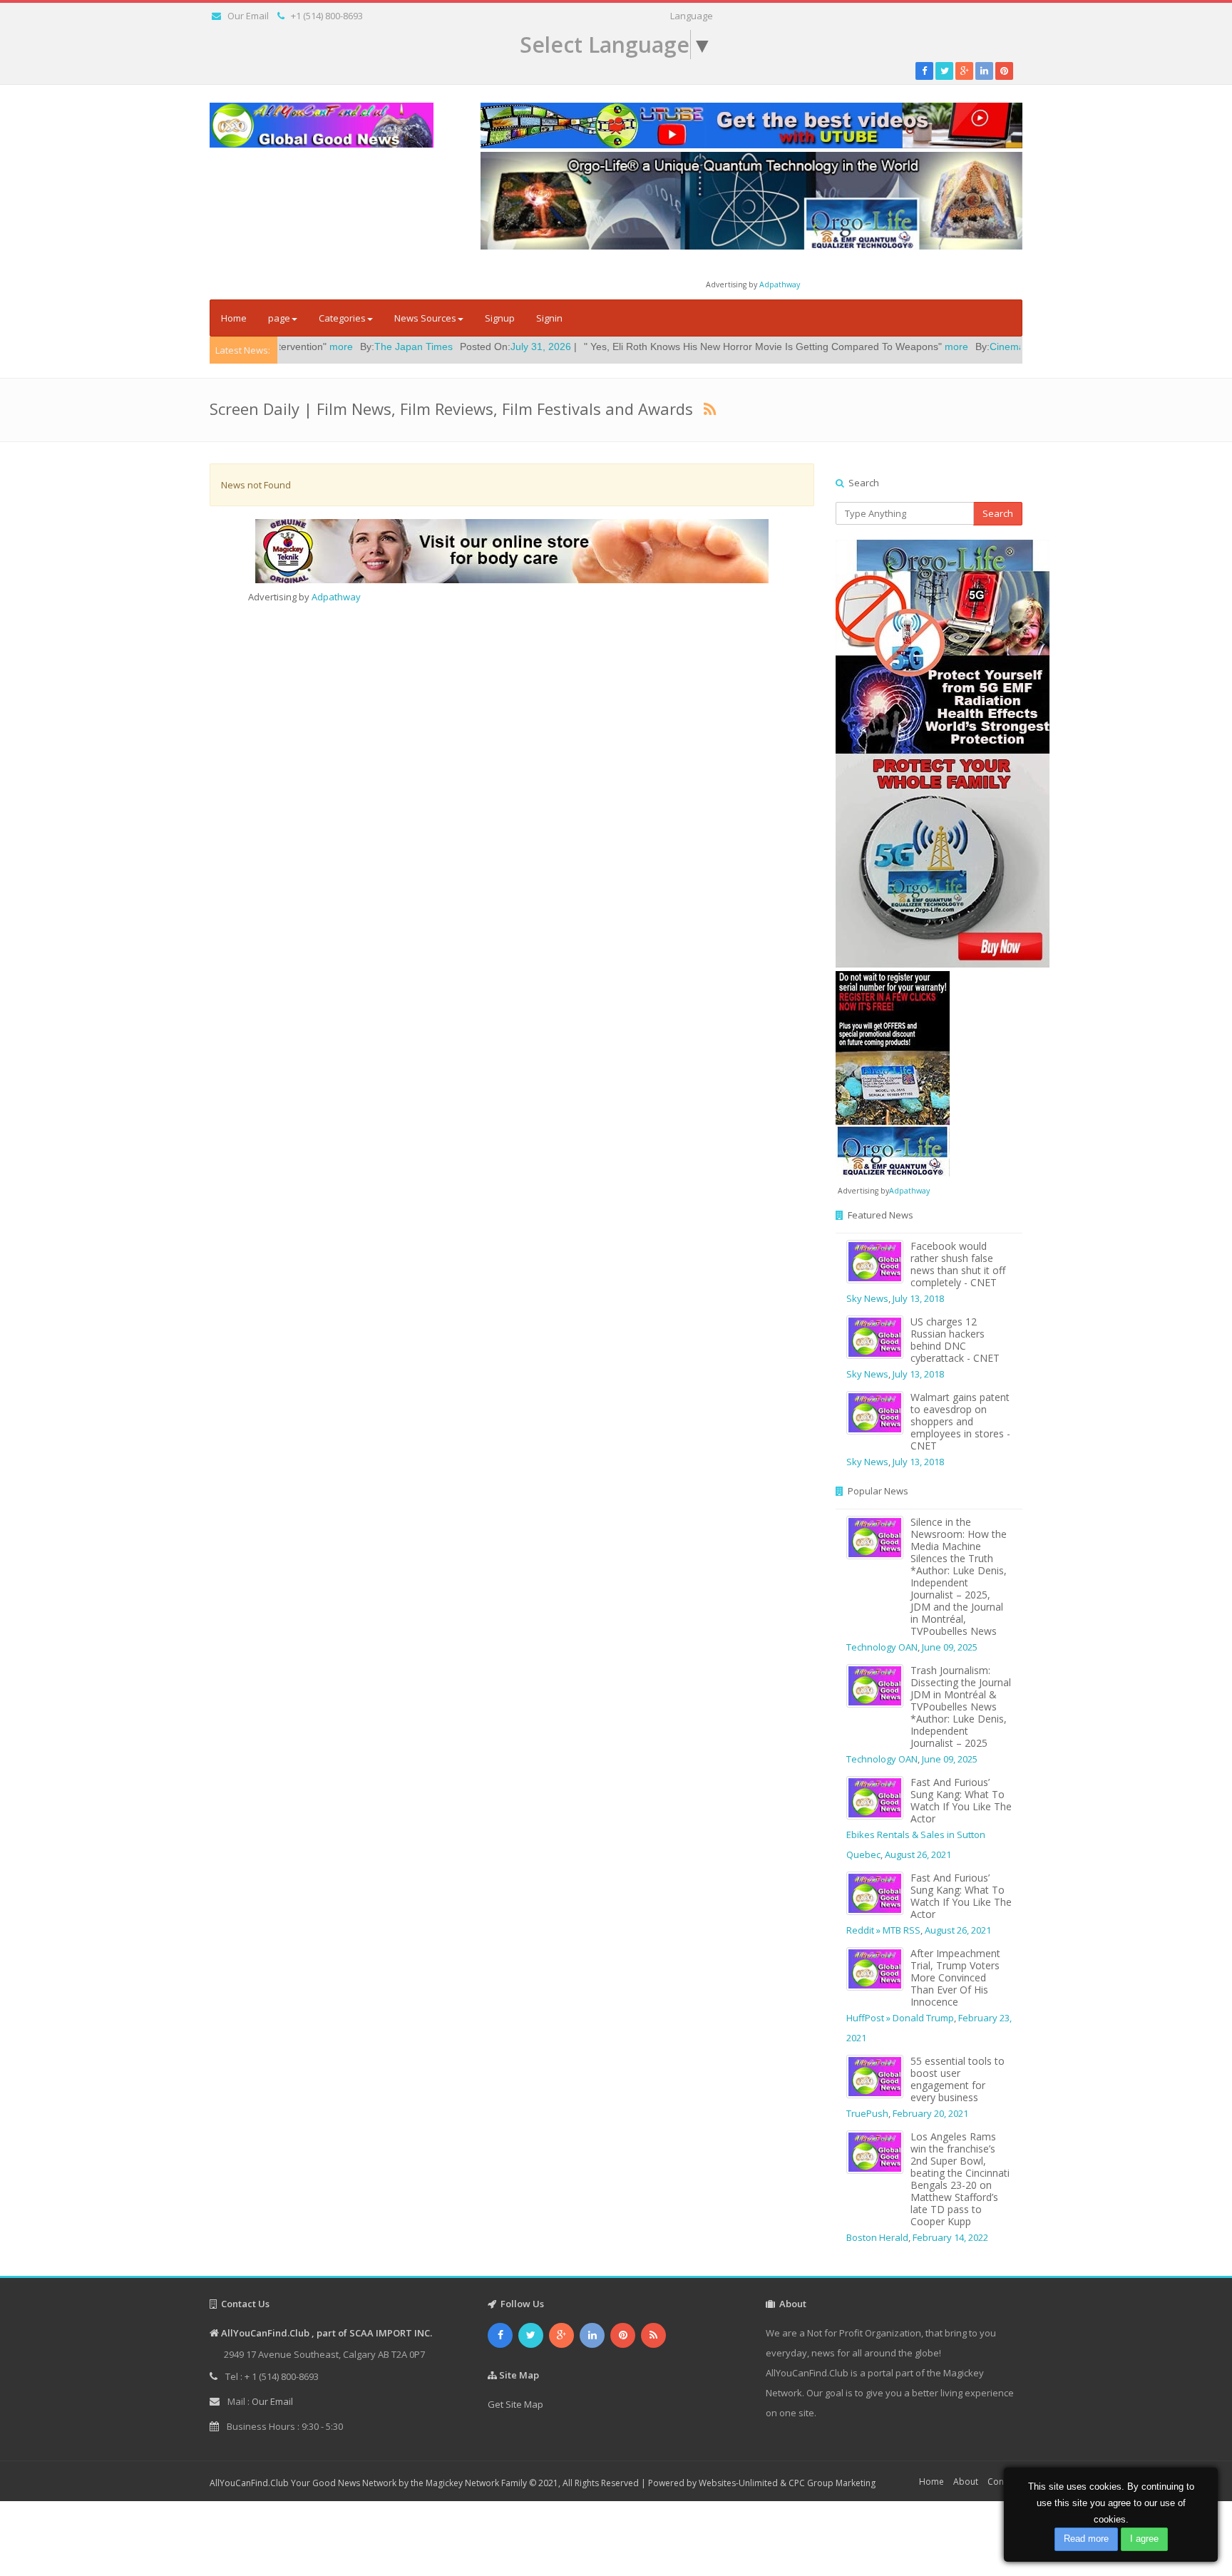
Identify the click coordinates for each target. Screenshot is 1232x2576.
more (849, 347)
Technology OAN (882, 1647)
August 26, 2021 (918, 1854)
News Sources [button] (425, 318)
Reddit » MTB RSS (883, 1930)
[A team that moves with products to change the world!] (893, 1072)
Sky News (867, 1298)
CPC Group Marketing (832, 2483)
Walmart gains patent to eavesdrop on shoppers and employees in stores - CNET (960, 1421)
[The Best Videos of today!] (751, 125)
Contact (1003, 2482)
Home (234, 318)
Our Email (248, 16)
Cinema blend (913, 347)
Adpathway (780, 284)
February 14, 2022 (950, 2237)
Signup (500, 318)
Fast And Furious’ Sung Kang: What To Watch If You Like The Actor (961, 1800)
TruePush (867, 2113)
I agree (1144, 2539)
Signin (549, 318)
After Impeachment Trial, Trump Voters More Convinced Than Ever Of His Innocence (955, 1977)
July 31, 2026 (433, 347)
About (966, 2482)
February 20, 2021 (930, 2113)
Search (998, 513)
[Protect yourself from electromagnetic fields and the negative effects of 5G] (929, 754)
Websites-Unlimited (738, 2483)
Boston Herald (877, 2237)
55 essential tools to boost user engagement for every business (958, 2079)
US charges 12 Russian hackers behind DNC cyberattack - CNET (955, 1340)
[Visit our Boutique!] (512, 551)
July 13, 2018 (918, 1298)
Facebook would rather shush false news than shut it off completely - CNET (958, 1264)
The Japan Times (306, 347)
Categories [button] (342, 318)
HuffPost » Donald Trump (900, 2018)
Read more (1086, 2539)
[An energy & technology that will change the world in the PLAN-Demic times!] (751, 200)
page (279, 318)
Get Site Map (515, 2404)
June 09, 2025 (950, 1647)
